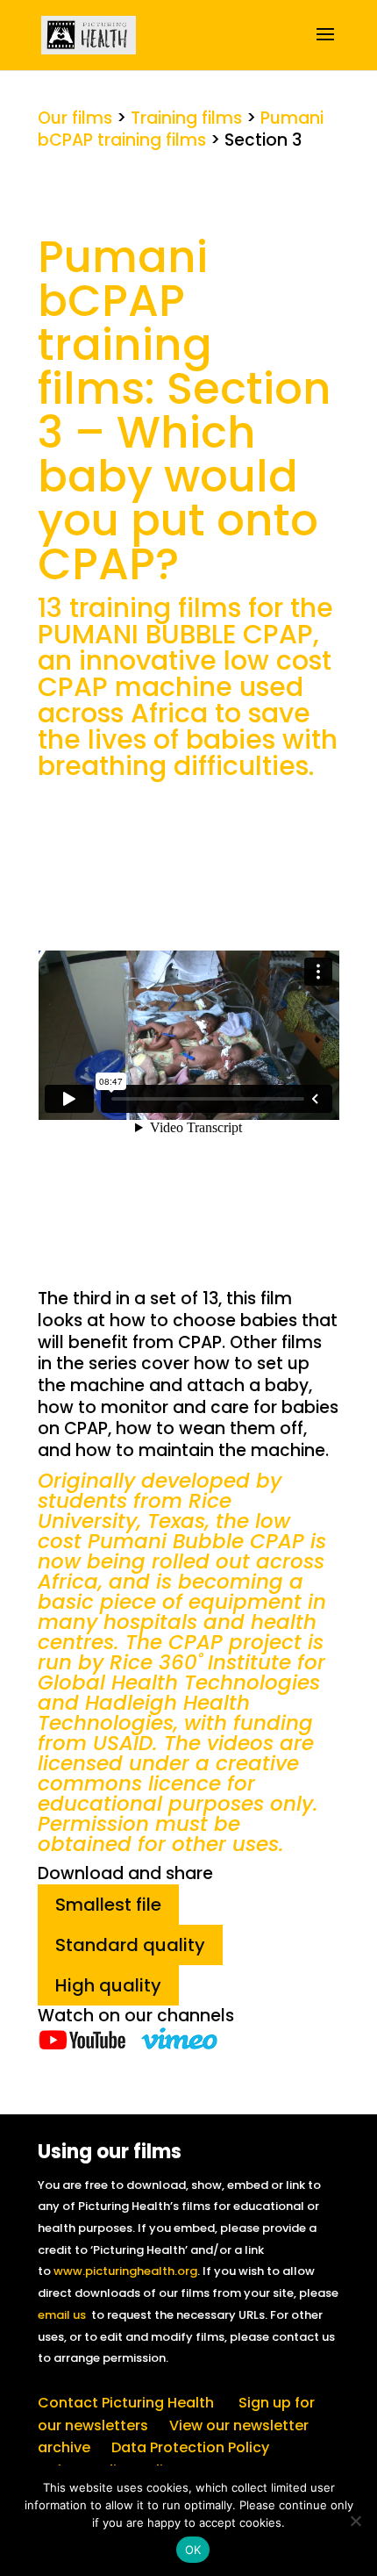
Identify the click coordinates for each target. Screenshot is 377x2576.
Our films (75, 118)
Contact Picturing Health (126, 2403)
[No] (355, 2521)
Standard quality (130, 1945)
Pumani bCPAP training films (181, 129)
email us (62, 2315)
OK (193, 2550)
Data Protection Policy (190, 2447)
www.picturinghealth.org (125, 2271)
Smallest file (108, 1905)
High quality (108, 1985)
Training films (186, 118)
